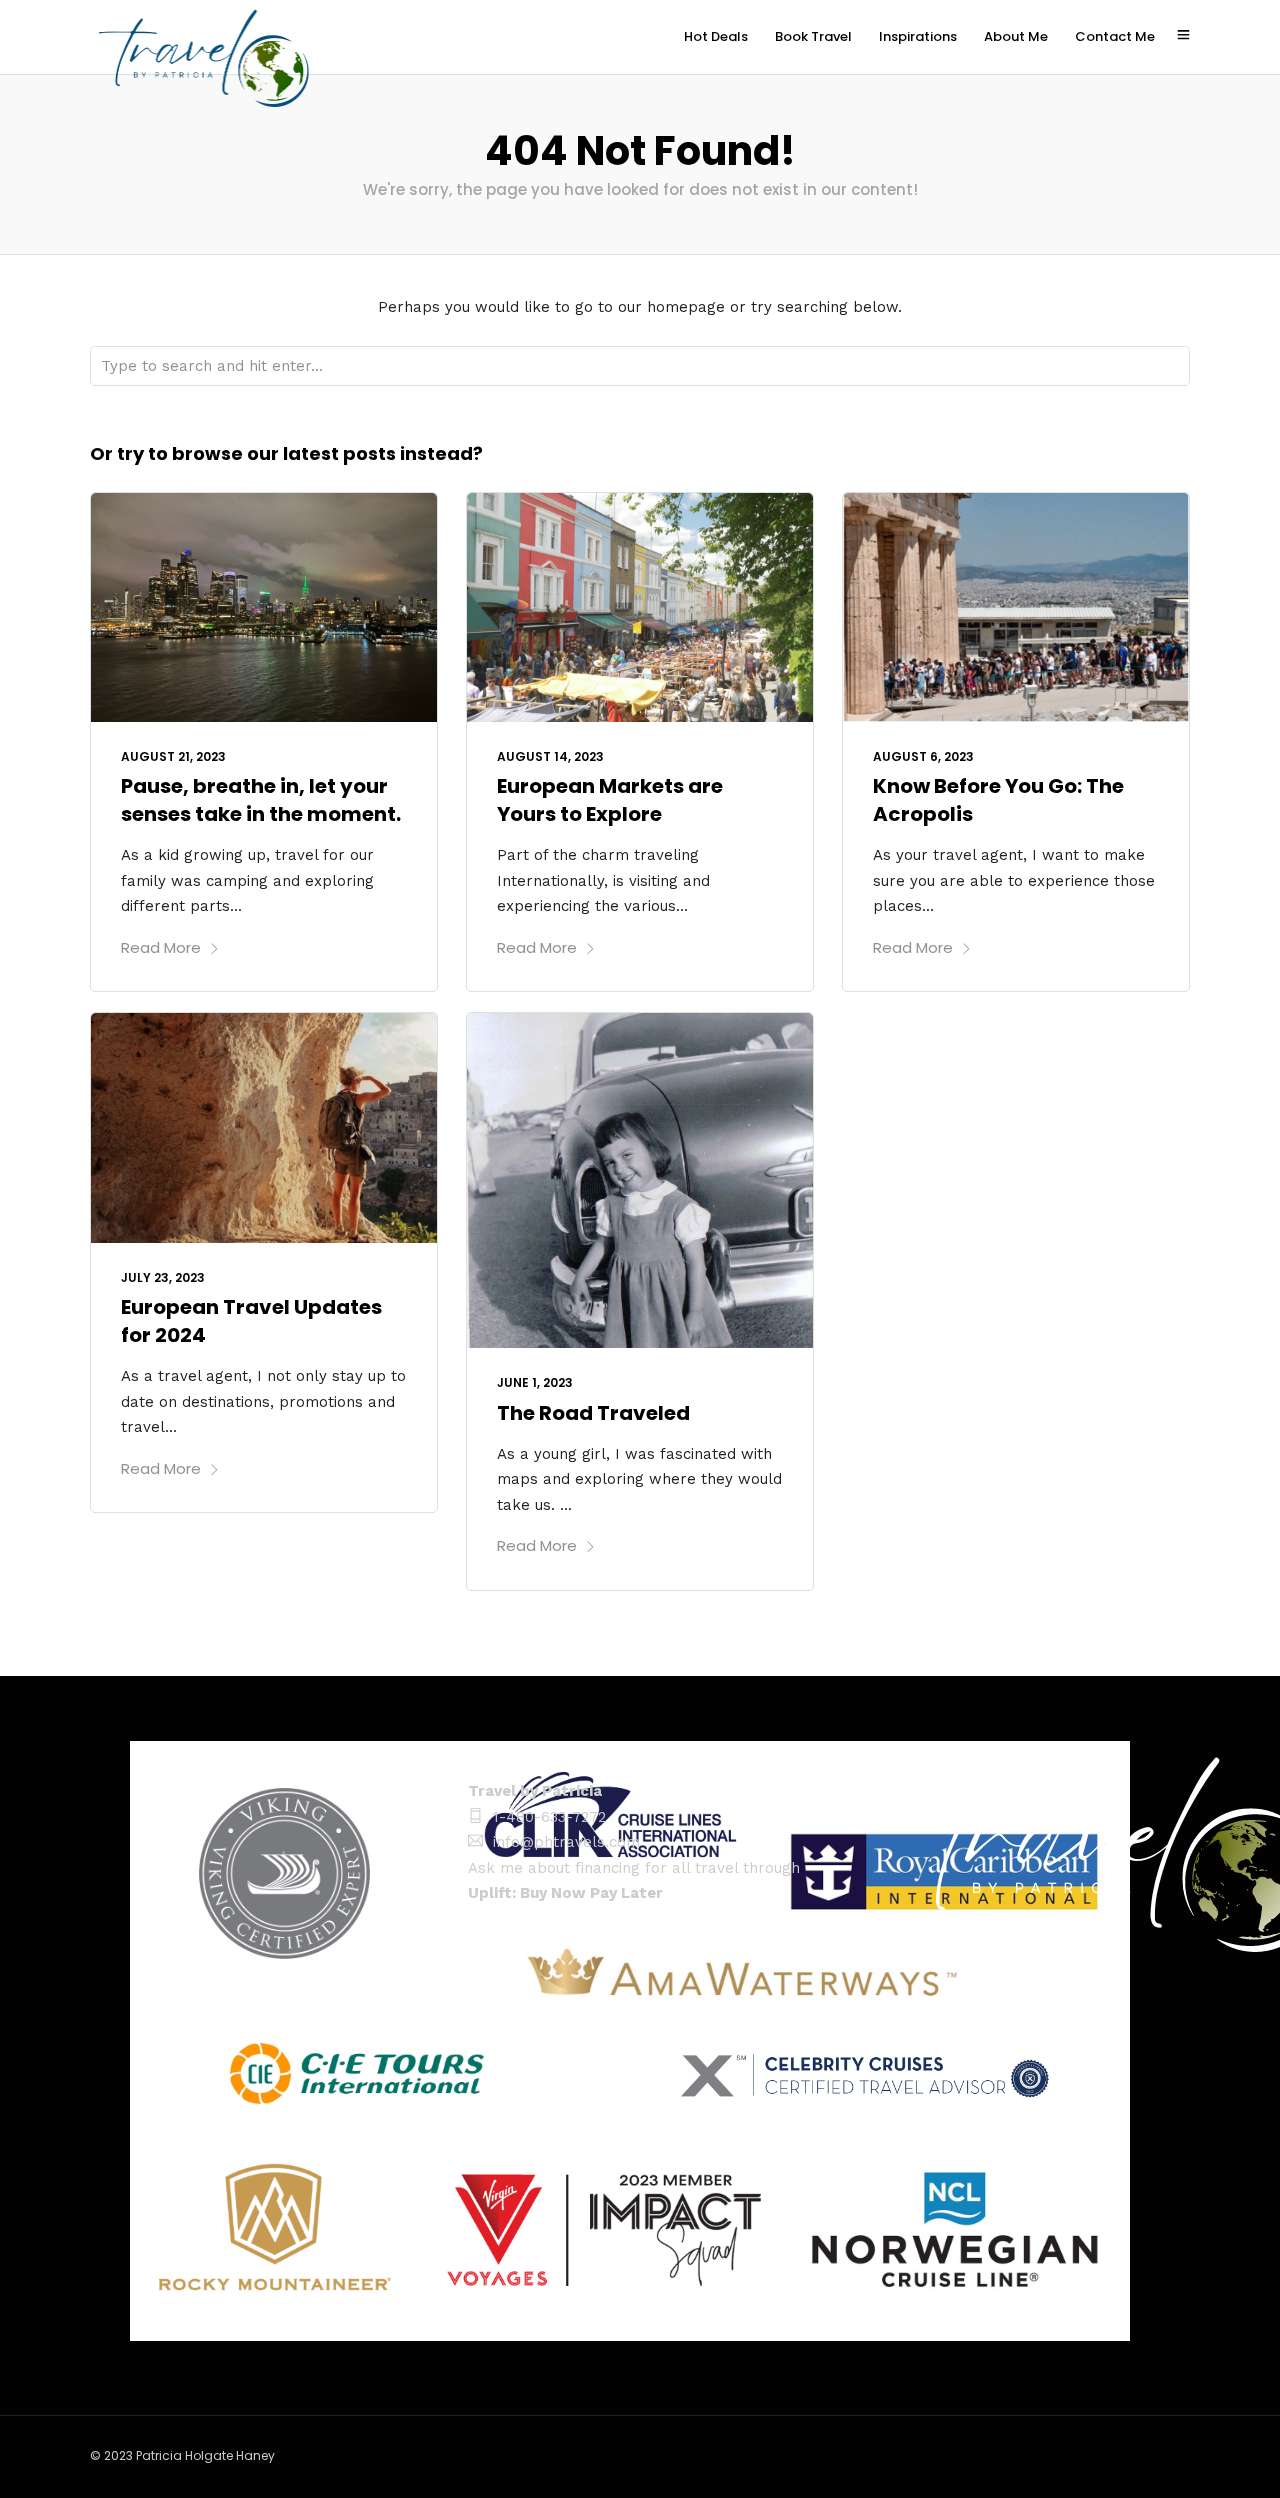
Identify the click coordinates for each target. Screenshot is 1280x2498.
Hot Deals (716, 36)
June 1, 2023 (535, 1382)
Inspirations (918, 36)
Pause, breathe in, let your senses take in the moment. (261, 800)
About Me (1016, 36)
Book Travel (813, 36)
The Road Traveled (593, 1413)
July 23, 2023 (163, 1277)
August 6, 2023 (923, 756)
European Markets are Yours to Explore (610, 800)
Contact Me (1115, 36)
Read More (161, 947)
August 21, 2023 (173, 756)
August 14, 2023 (550, 756)
